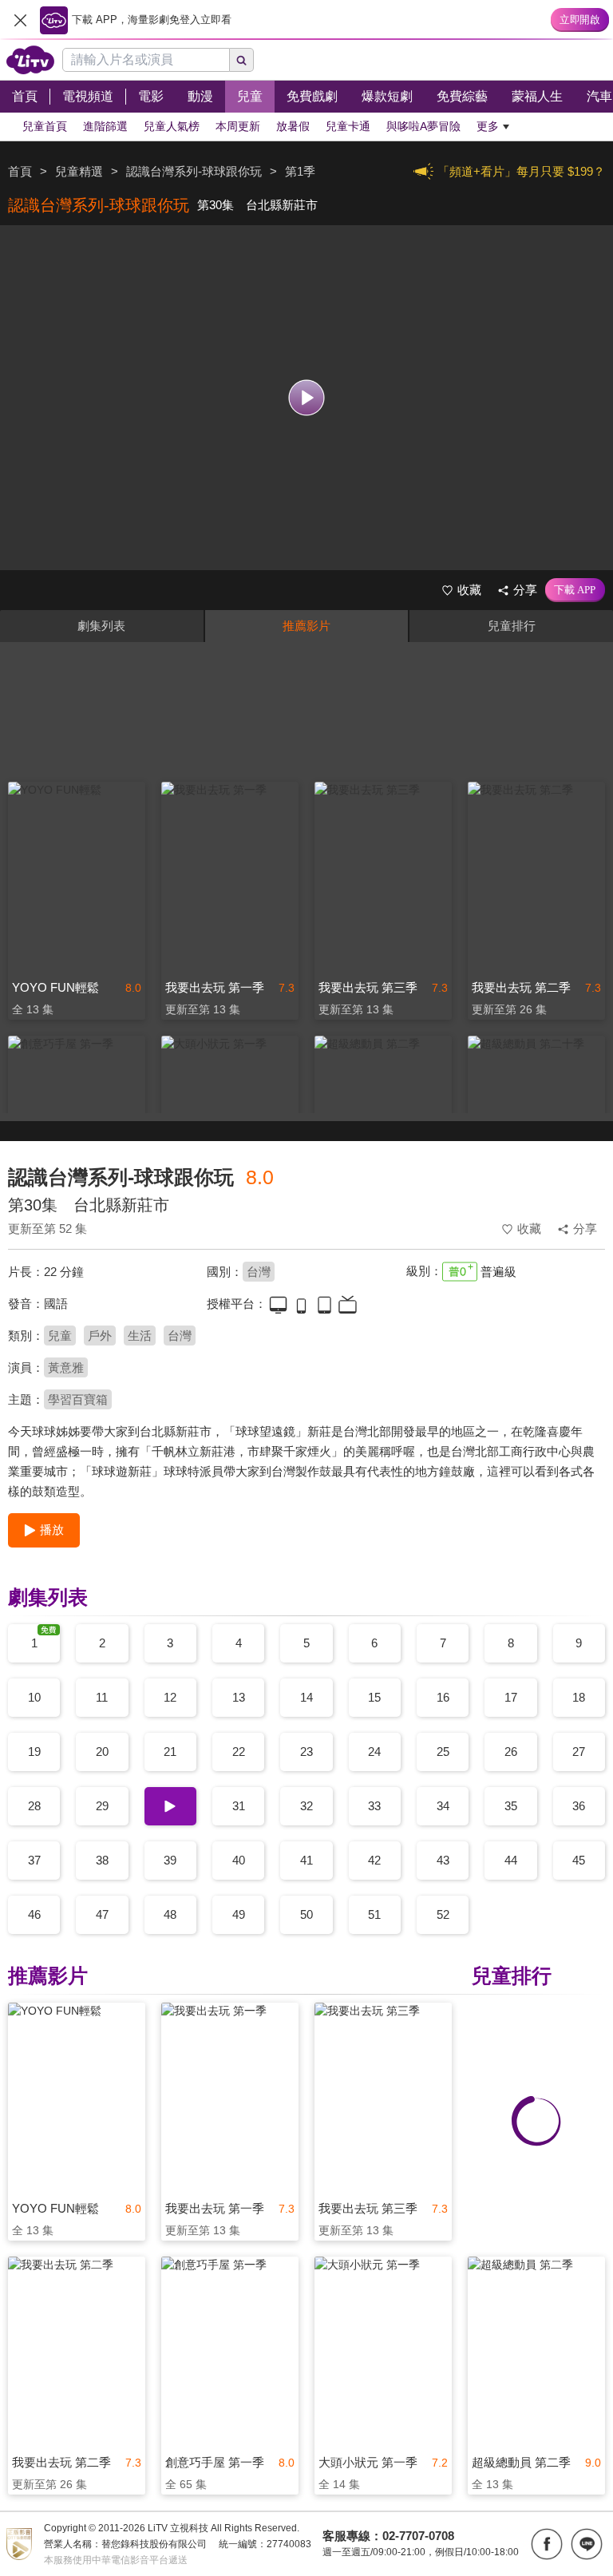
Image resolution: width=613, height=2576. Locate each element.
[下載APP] (575, 590)
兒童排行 (512, 626)
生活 (140, 1336)
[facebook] (547, 2544)
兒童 (60, 1336)
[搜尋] (242, 60)
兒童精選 (79, 171)
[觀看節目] (307, 398)
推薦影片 (306, 626)
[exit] (20, 20)
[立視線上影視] (30, 60)
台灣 (259, 1272)
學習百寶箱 (78, 1399)
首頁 (20, 171)
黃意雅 (66, 1367)
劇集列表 (101, 626)
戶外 (100, 1336)
